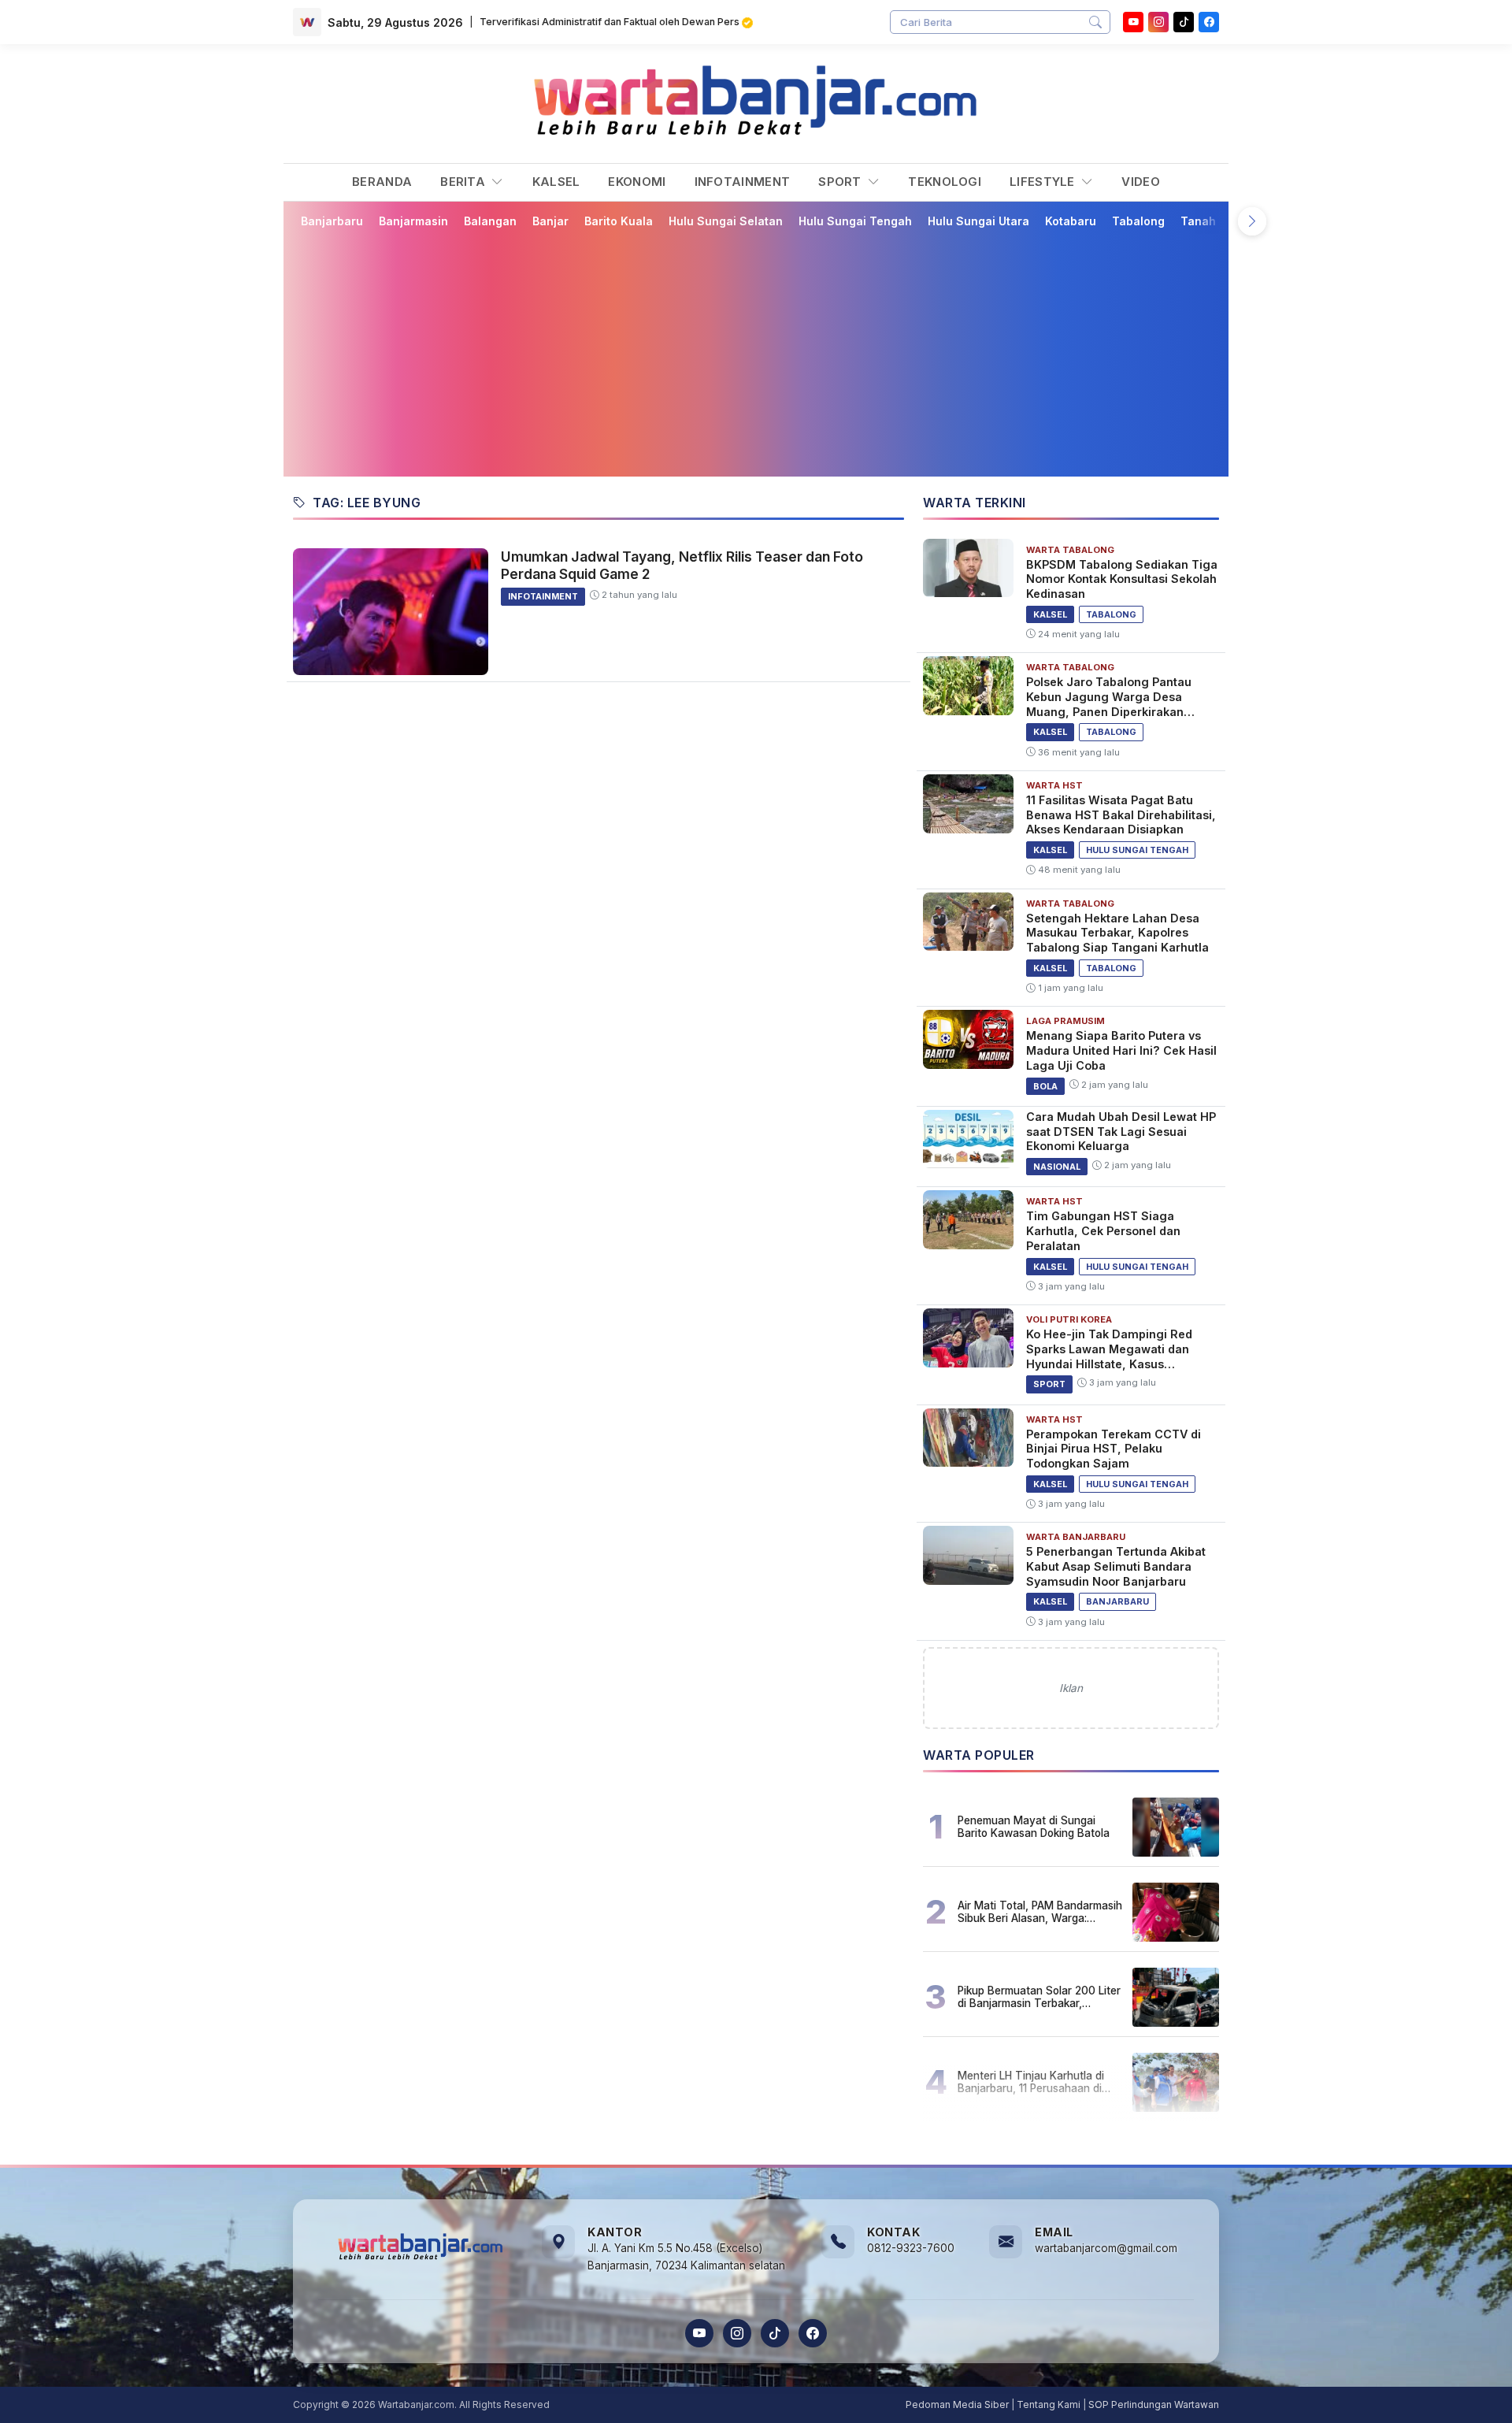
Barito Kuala (619, 221)
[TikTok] (775, 2333)
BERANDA (382, 182)
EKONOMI (637, 182)
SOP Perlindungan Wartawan (1154, 2404)
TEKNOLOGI (945, 182)
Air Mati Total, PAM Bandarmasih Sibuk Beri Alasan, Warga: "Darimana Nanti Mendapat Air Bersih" (1040, 1912)
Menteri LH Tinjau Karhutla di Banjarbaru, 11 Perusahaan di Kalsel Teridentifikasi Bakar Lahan (1031, 2082)
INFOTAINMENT (743, 182)
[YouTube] (1133, 22)
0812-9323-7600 (911, 2248)
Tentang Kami (1049, 2404)
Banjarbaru (332, 221)
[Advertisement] (765, 352)
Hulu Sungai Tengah (855, 221)
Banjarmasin (413, 221)
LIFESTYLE (1044, 182)
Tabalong (1138, 221)
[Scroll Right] (1252, 221)
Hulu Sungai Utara (978, 221)
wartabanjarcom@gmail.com (1106, 2248)
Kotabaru (1071, 221)
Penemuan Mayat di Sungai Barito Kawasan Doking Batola (1034, 1827)
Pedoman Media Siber (957, 2404)
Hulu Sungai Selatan (726, 221)
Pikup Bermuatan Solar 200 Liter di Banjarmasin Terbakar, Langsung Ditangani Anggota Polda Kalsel (1039, 1997)
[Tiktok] (1184, 22)
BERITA (464, 182)
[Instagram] (1158, 22)
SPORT (841, 182)
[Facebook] (1209, 22)
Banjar (550, 221)
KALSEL (556, 182)
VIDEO (1141, 182)
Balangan (490, 221)
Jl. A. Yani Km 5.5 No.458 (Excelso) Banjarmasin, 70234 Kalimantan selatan (686, 2257)
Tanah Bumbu (1219, 221)
